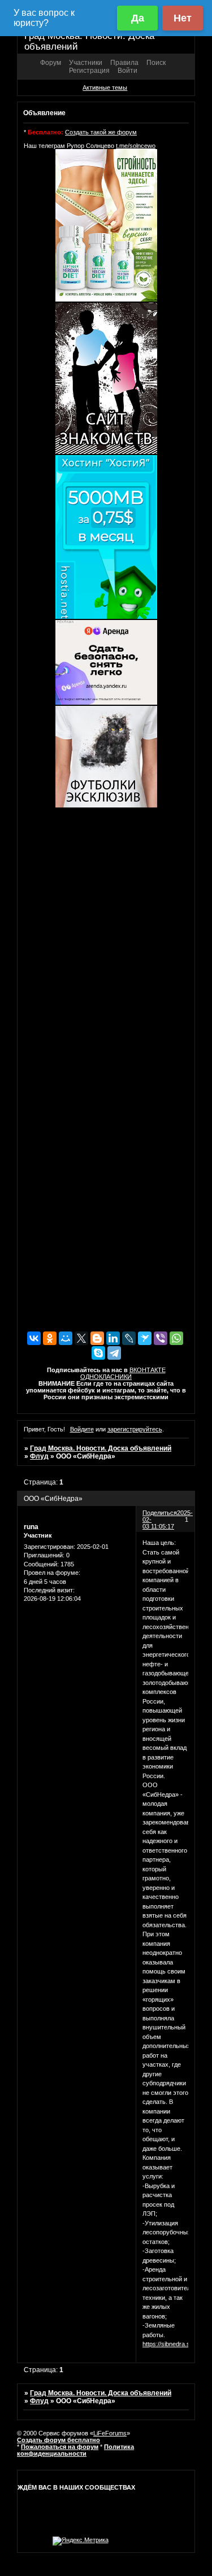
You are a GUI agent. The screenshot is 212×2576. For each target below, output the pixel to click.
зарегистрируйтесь (135, 1429)
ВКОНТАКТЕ (148, 1370)
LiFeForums (110, 2433)
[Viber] (161, 1338)
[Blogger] (97, 1338)
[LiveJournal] (129, 1338)
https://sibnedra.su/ (169, 2344)
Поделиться (160, 1513)
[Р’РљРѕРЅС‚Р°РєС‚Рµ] (34, 1338)
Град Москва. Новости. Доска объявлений (101, 1448)
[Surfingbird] (145, 1338)
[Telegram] (114, 1353)
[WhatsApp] (176, 1338)
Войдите (82, 1429)
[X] (81, 1338)
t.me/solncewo (136, 146)
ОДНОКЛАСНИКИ (106, 1377)
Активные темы (105, 88)
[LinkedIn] (113, 1338)
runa (31, 1527)
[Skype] (98, 1353)
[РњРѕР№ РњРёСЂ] (66, 1338)
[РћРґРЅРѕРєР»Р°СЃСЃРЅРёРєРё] (50, 1338)
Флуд (39, 1456)
